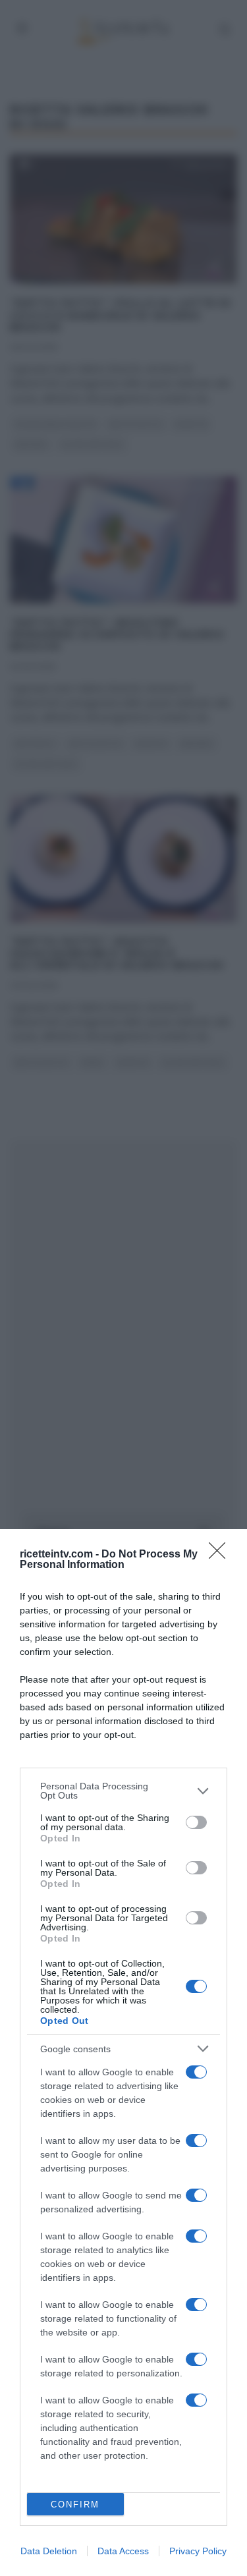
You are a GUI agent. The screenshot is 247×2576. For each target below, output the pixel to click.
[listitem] (123, 1791)
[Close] (221, 1555)
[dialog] (123, 2053)
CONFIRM (75, 2505)
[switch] (196, 1822)
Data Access (123, 2551)
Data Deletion (49, 2551)
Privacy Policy (198, 2551)
